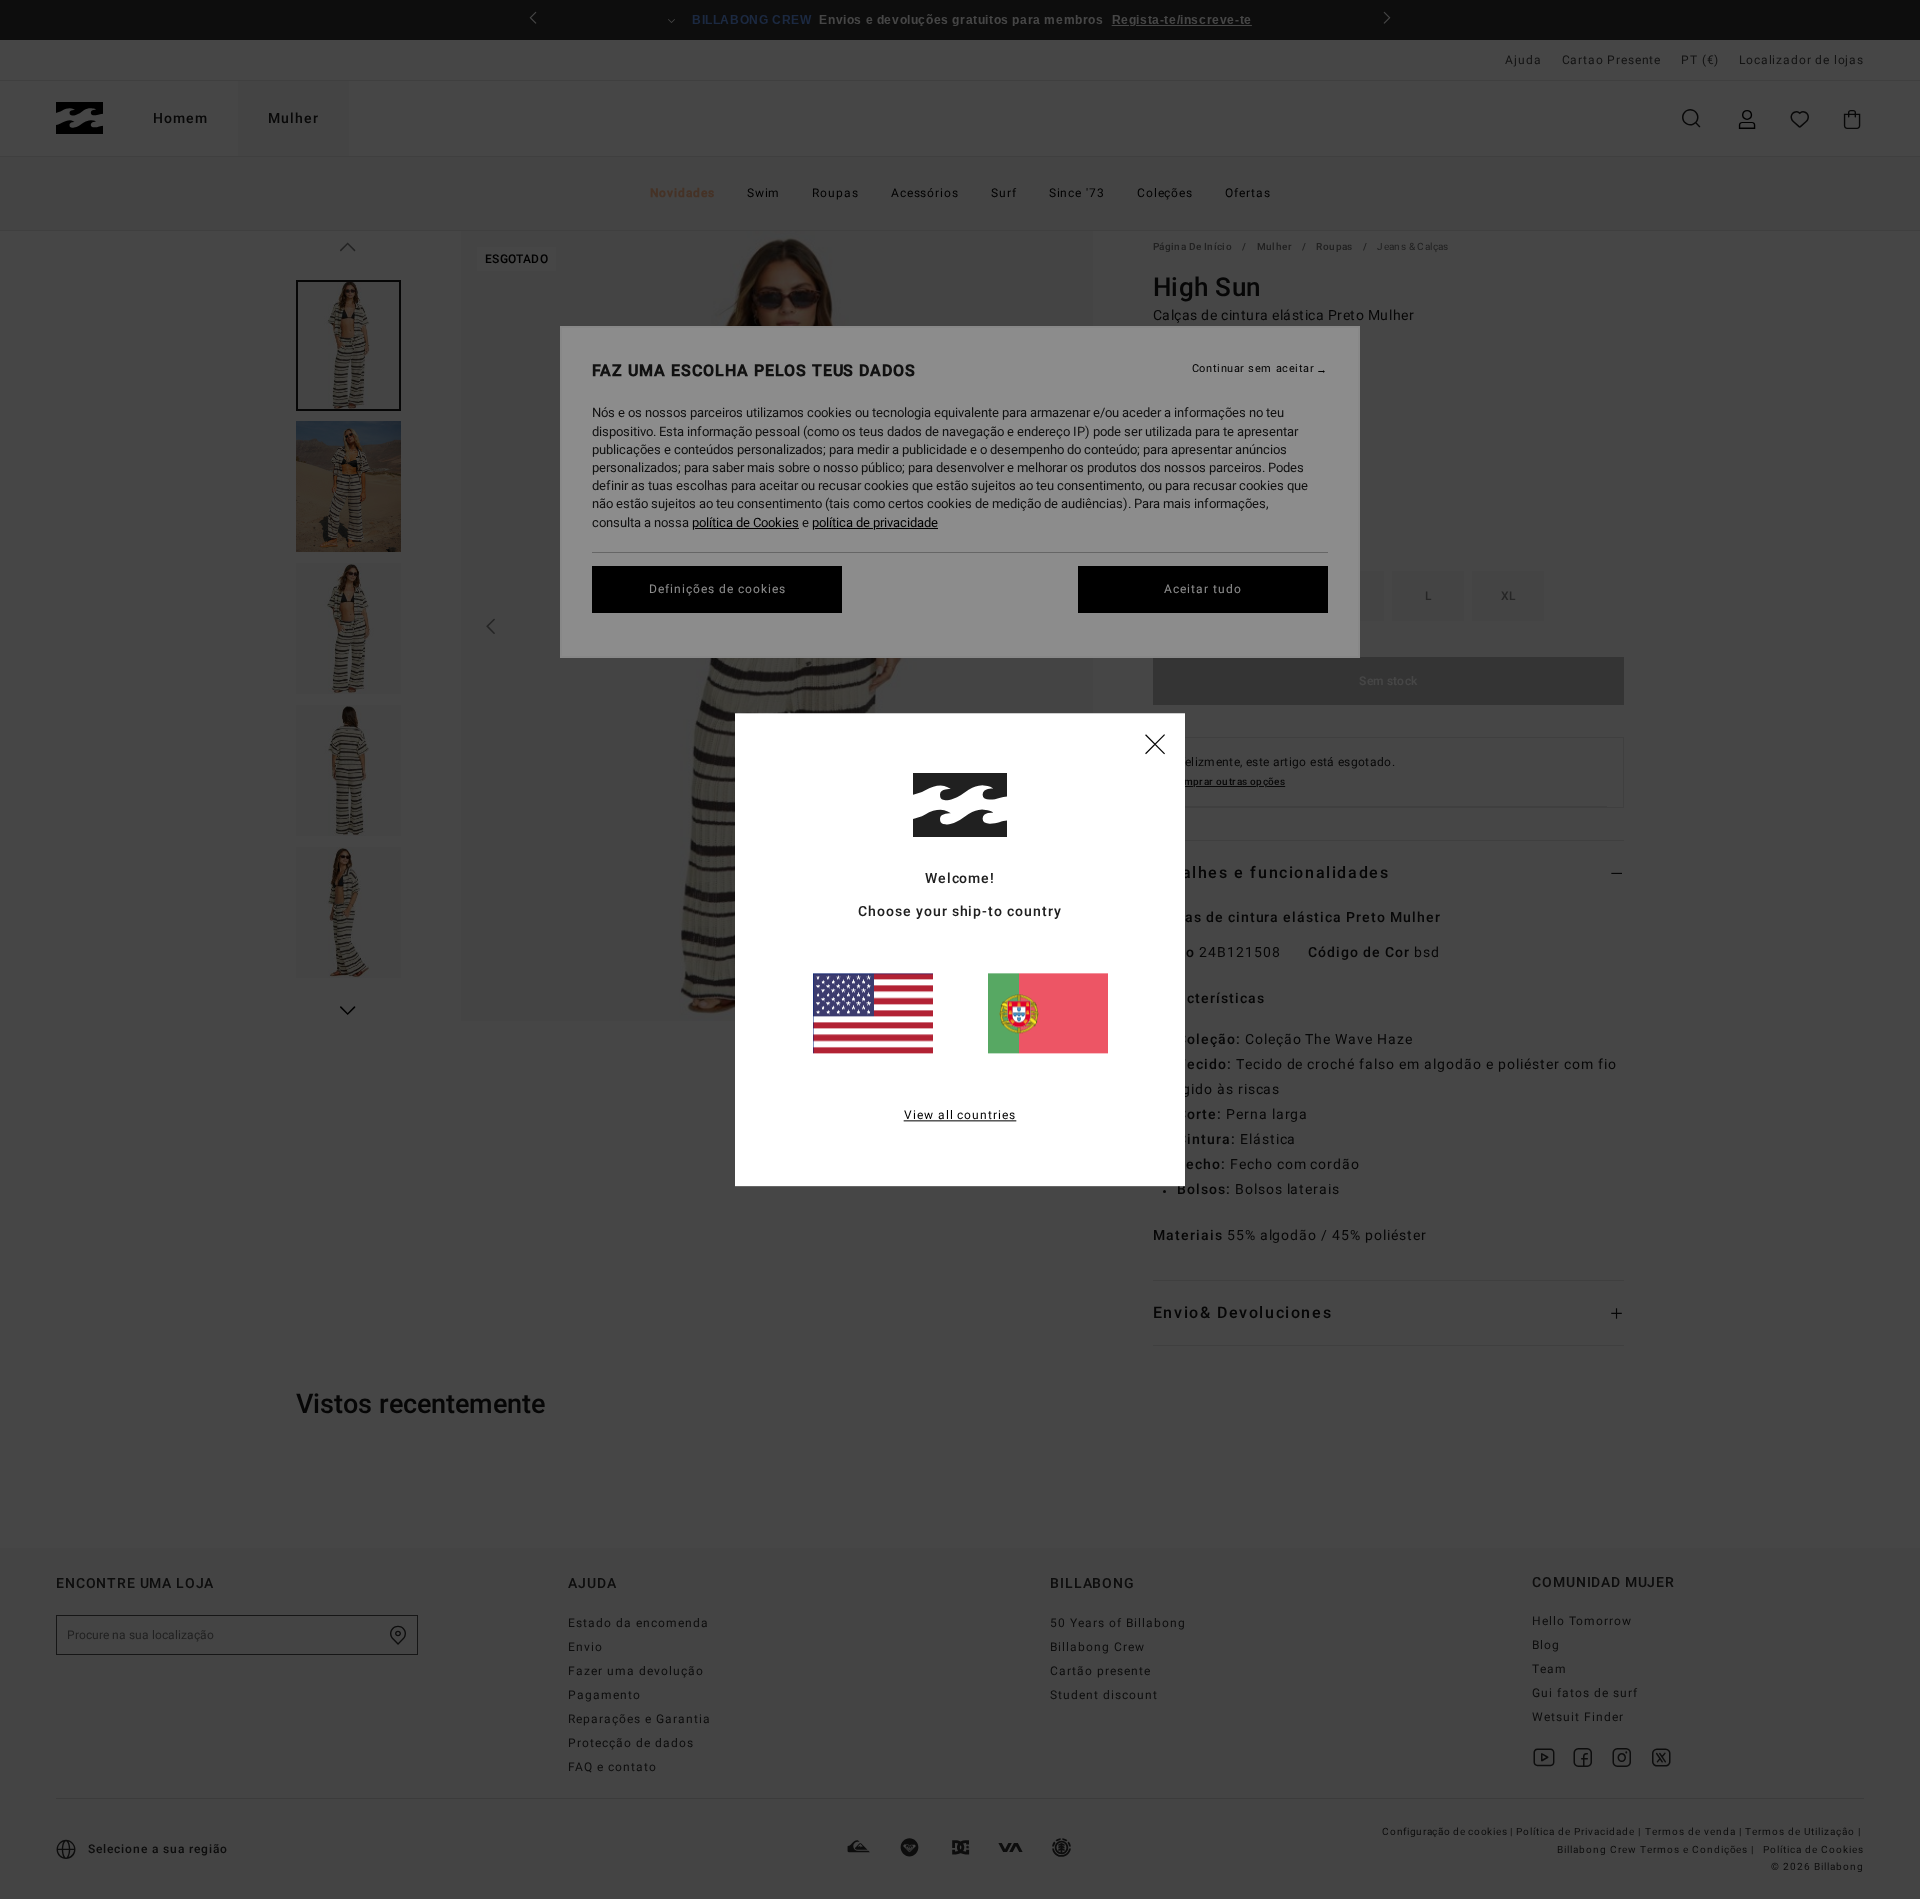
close (1155, 743)
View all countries (960, 1115)
